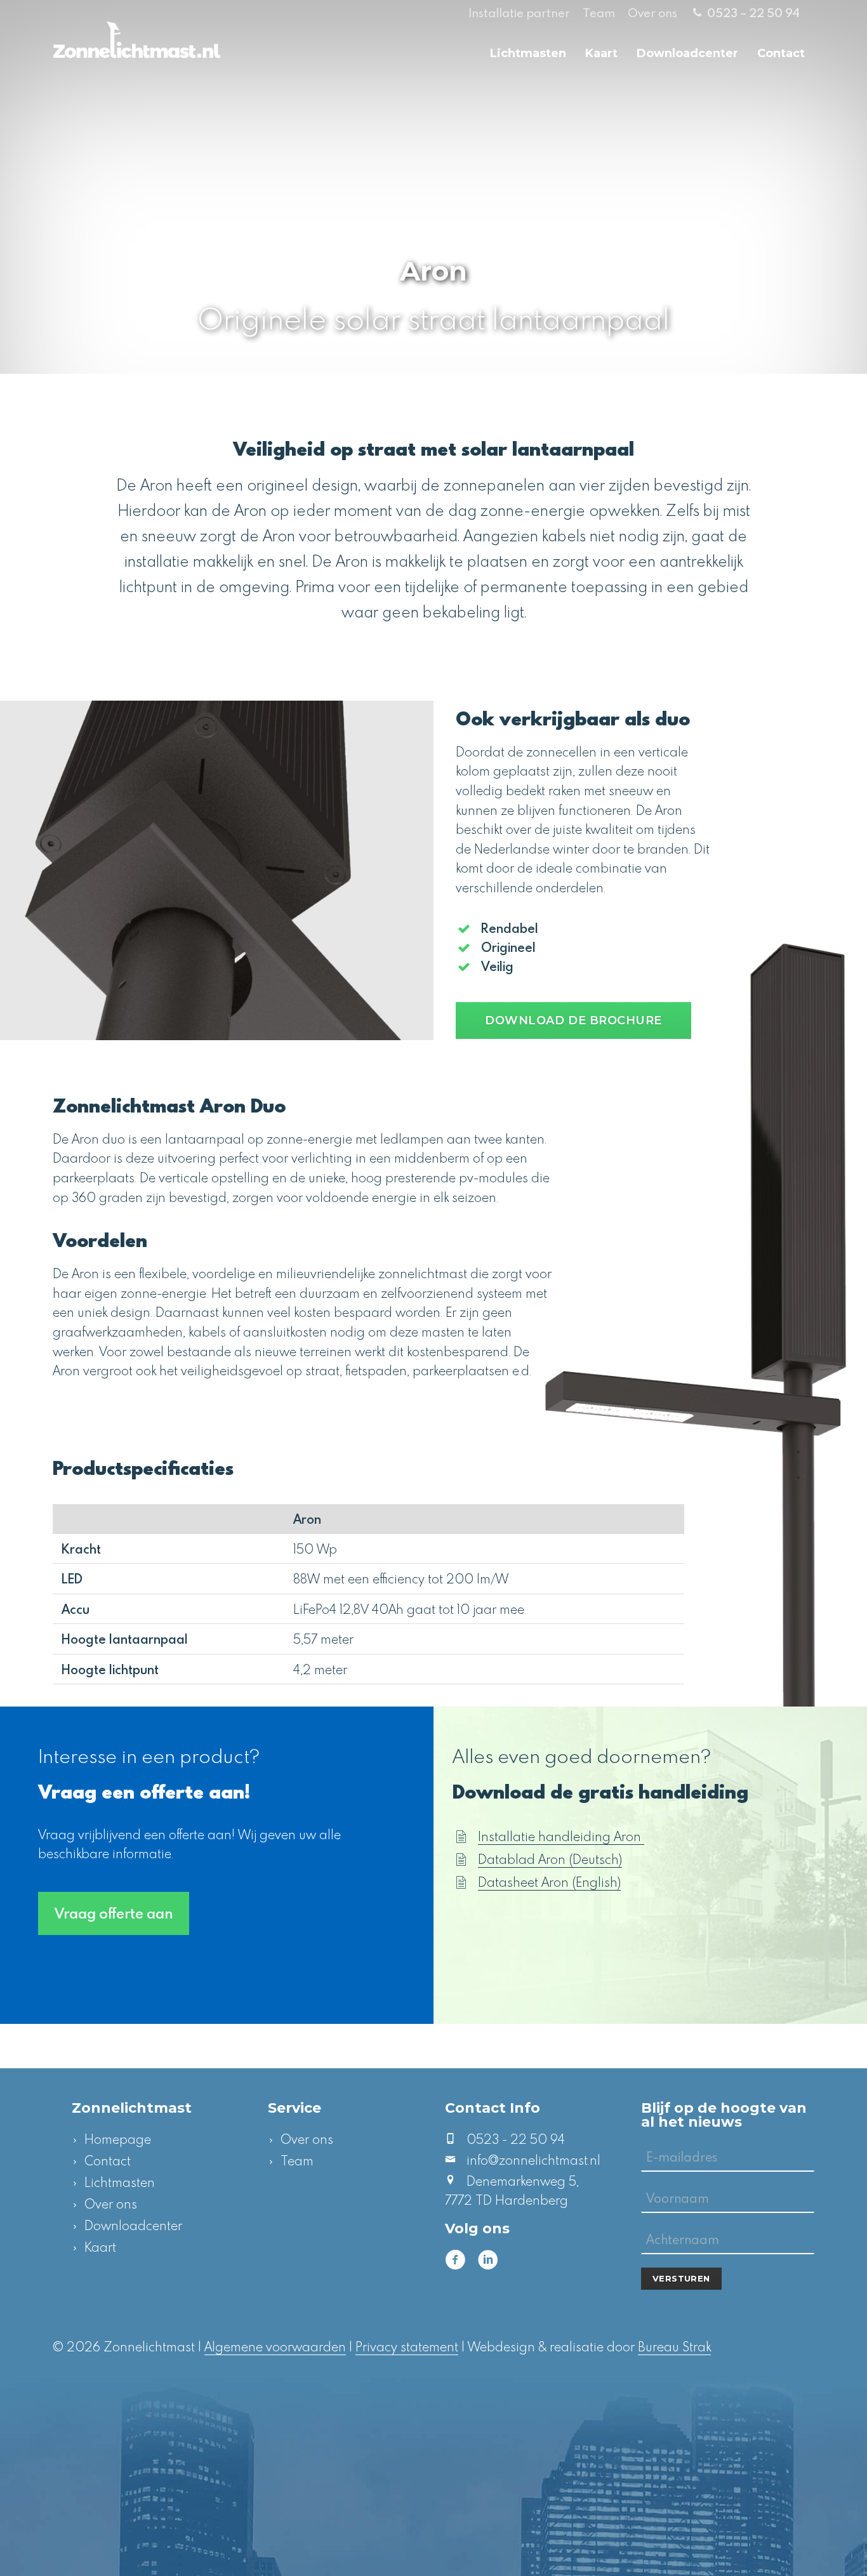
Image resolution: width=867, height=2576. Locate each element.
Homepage (118, 2139)
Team (599, 12)
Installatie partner (519, 12)
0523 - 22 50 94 (516, 2139)
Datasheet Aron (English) (549, 1882)
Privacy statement (407, 2346)
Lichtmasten (528, 53)
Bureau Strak (674, 2346)
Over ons (652, 12)
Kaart (601, 53)
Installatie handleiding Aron (561, 1836)
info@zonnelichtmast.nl (533, 2160)
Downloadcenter (687, 53)
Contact (781, 53)
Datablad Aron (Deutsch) (550, 1859)
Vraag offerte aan (114, 1913)
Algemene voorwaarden (275, 2346)
